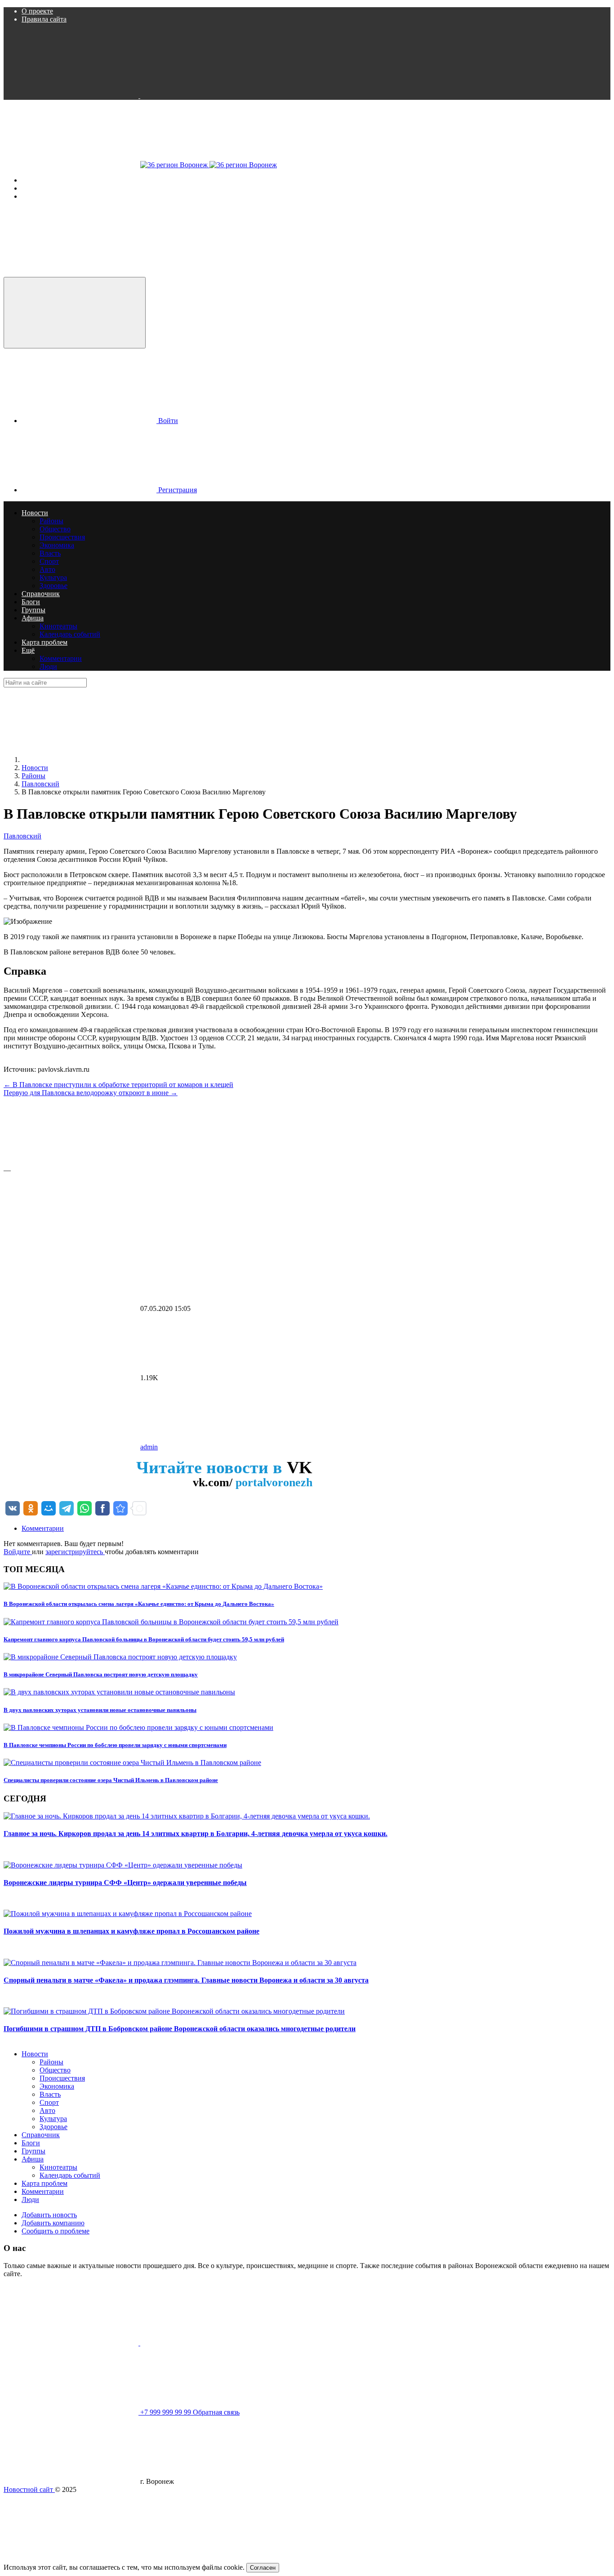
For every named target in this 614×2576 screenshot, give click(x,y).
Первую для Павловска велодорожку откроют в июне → (91, 1093)
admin (149, 1447)
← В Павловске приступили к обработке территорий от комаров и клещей (118, 1085)
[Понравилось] (71, 1162)
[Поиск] (71, 273)
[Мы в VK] (72, 96)
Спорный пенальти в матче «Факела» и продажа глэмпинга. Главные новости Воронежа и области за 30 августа (186, 1980)
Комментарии (43, 1528)
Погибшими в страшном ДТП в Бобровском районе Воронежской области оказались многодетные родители (180, 2029)
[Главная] (89, 760)
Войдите (18, 1552)
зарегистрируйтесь (75, 1552)
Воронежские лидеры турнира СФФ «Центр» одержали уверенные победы (125, 1883)
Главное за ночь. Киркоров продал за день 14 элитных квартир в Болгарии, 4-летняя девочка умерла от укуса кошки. (196, 1834)
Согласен (263, 2568)
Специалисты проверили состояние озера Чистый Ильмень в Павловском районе (111, 1780)
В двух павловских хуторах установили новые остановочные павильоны (100, 1710)
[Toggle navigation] (75, 313)
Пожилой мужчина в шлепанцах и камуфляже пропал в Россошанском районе (131, 1931)
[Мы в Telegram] (208, 96)
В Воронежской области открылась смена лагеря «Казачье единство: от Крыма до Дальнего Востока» (139, 1604)
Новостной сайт (29, 2489)
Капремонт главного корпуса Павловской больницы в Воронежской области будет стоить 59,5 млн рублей (144, 1639)
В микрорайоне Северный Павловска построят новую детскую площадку (101, 1674)
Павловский (22, 836)
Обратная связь (216, 2412)
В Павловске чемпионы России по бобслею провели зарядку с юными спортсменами (115, 1745)
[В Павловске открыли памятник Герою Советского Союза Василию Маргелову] (120, 1508)
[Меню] (72, 165)
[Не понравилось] (71, 1239)
